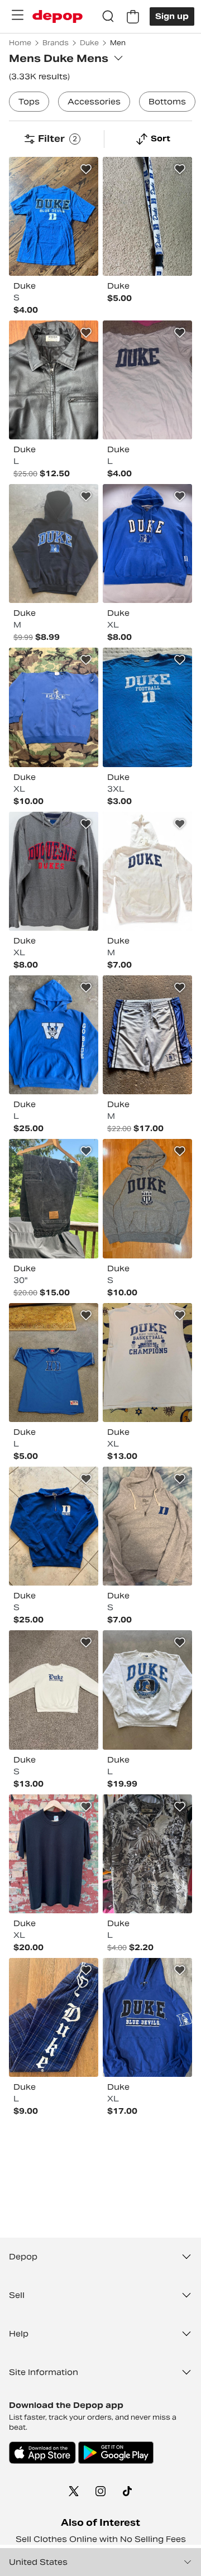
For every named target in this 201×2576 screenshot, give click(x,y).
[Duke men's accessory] (147, 216)
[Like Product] (86, 169)
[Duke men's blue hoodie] (147, 544)
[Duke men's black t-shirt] (54, 1854)
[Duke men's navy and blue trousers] (54, 2017)
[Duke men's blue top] (54, 1363)
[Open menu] (17, 15)
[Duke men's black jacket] (54, 380)
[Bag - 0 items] (133, 17)
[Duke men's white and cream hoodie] (147, 871)
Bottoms (167, 102)
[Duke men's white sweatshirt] (54, 1690)
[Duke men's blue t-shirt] (147, 707)
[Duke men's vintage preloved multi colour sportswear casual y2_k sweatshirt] (147, 1690)
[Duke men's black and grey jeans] (54, 1198)
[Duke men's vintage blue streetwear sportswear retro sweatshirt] (54, 707)
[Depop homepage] (58, 16)
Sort (161, 138)
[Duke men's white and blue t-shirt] (147, 380)
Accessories (94, 102)
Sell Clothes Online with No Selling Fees (101, 2539)
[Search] (108, 17)
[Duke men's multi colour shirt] (147, 1854)
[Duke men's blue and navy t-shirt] (54, 216)
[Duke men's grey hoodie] (54, 871)
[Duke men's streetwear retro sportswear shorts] (147, 1035)
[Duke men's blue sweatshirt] (54, 1526)
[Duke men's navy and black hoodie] (54, 544)
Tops (29, 102)
